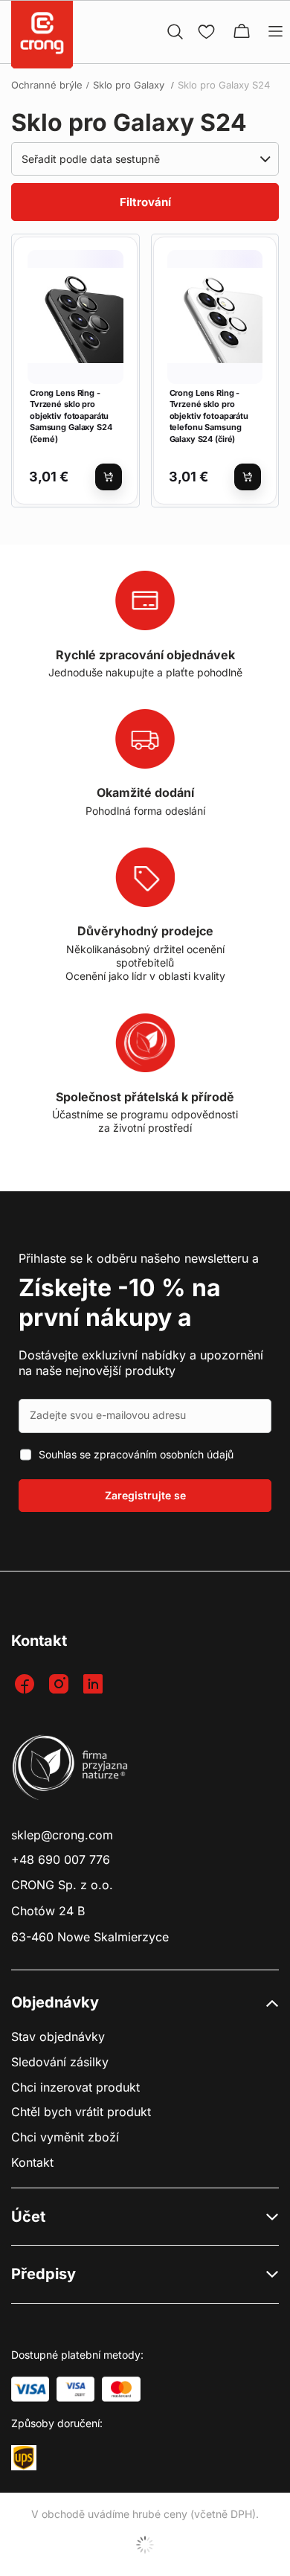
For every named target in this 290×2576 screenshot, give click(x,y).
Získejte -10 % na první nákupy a (120, 1303)
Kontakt (32, 2163)
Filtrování (145, 202)
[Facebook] (26, 1685)
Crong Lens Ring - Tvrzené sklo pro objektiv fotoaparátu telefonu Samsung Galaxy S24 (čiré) (209, 416)
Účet (28, 2217)
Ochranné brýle (47, 85)
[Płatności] (30, 2389)
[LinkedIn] (95, 1685)
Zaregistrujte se (145, 1495)
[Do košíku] (109, 477)
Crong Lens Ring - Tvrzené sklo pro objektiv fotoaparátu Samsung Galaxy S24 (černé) (71, 416)
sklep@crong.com (62, 1835)
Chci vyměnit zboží (65, 2137)
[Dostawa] (24, 2458)
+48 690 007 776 (61, 1860)
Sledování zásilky (60, 2062)
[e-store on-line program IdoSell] (145, 2545)
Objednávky (55, 2002)
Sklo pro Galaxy (130, 85)
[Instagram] (61, 1685)
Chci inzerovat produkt (75, 2088)
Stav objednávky (58, 2037)
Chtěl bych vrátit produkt (81, 2112)
